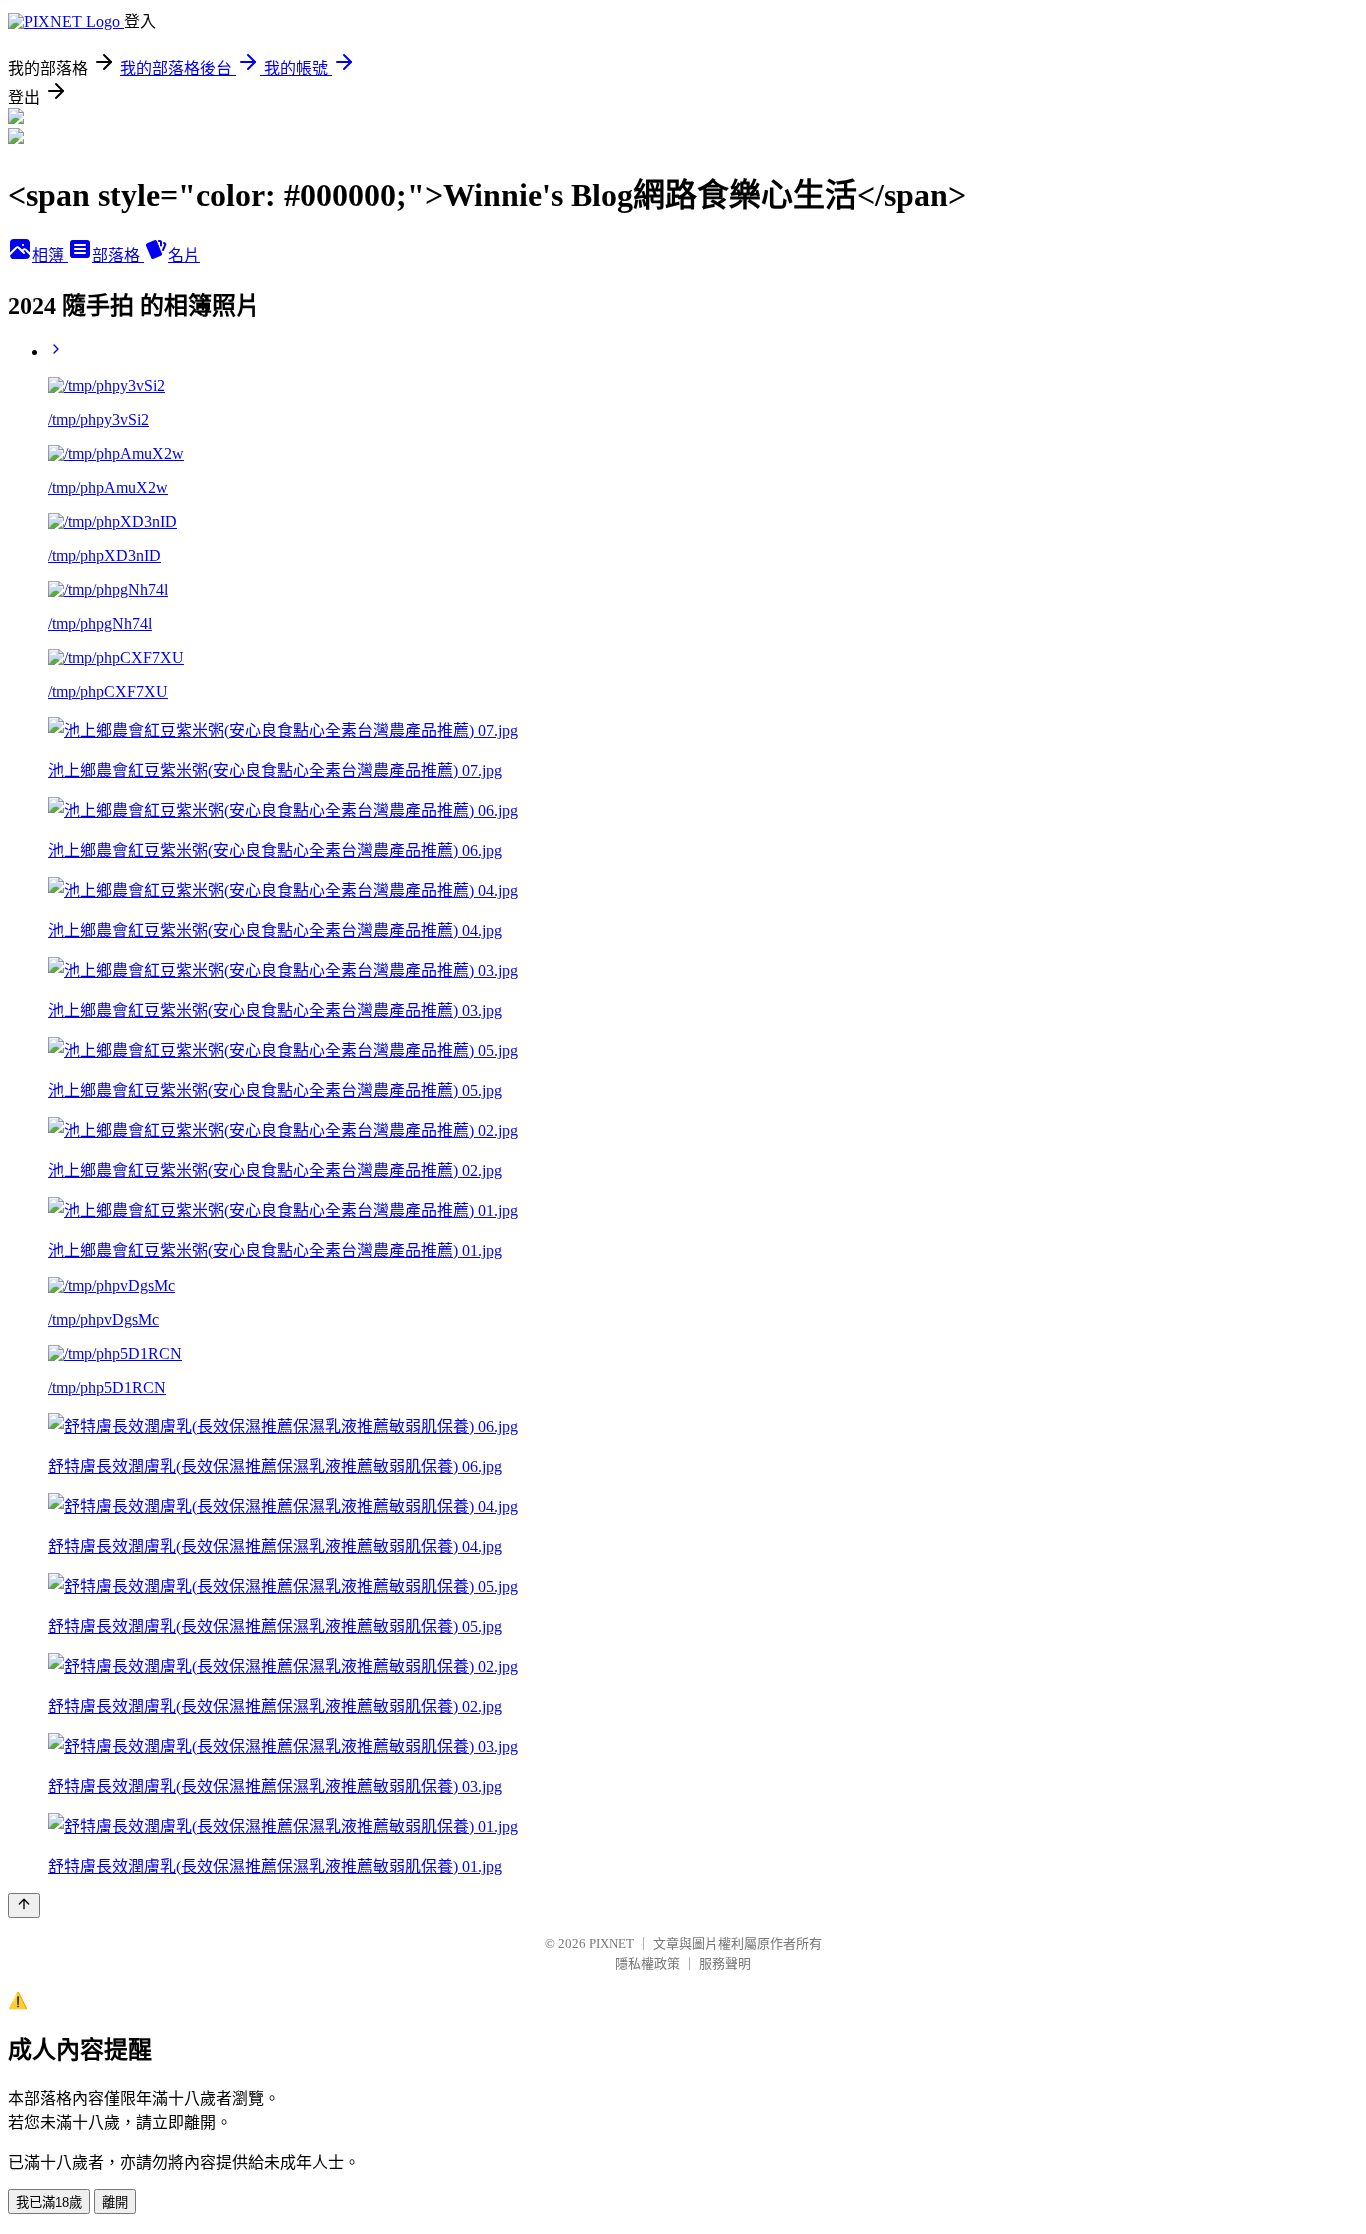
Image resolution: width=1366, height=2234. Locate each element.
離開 (115, 2202)
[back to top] (24, 1905)
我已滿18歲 (49, 2202)
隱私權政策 (647, 1963)
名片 (184, 255)
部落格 (118, 255)
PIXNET (611, 1943)
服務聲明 (725, 1963)
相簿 (50, 255)
